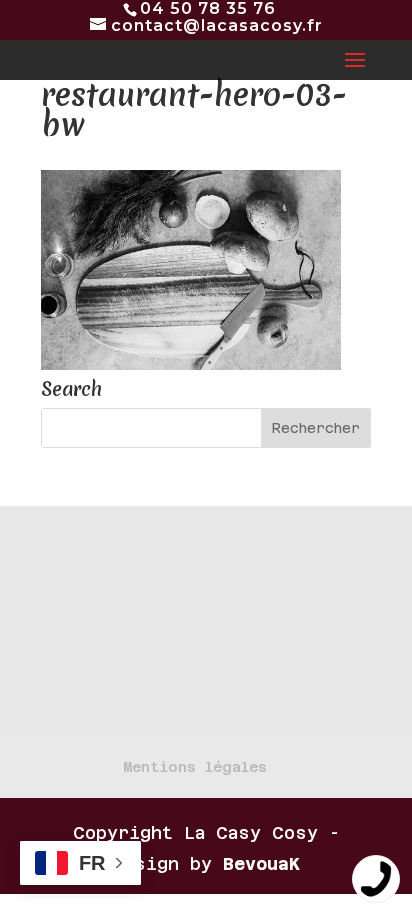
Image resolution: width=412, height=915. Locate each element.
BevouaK (261, 864)
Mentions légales (195, 767)
